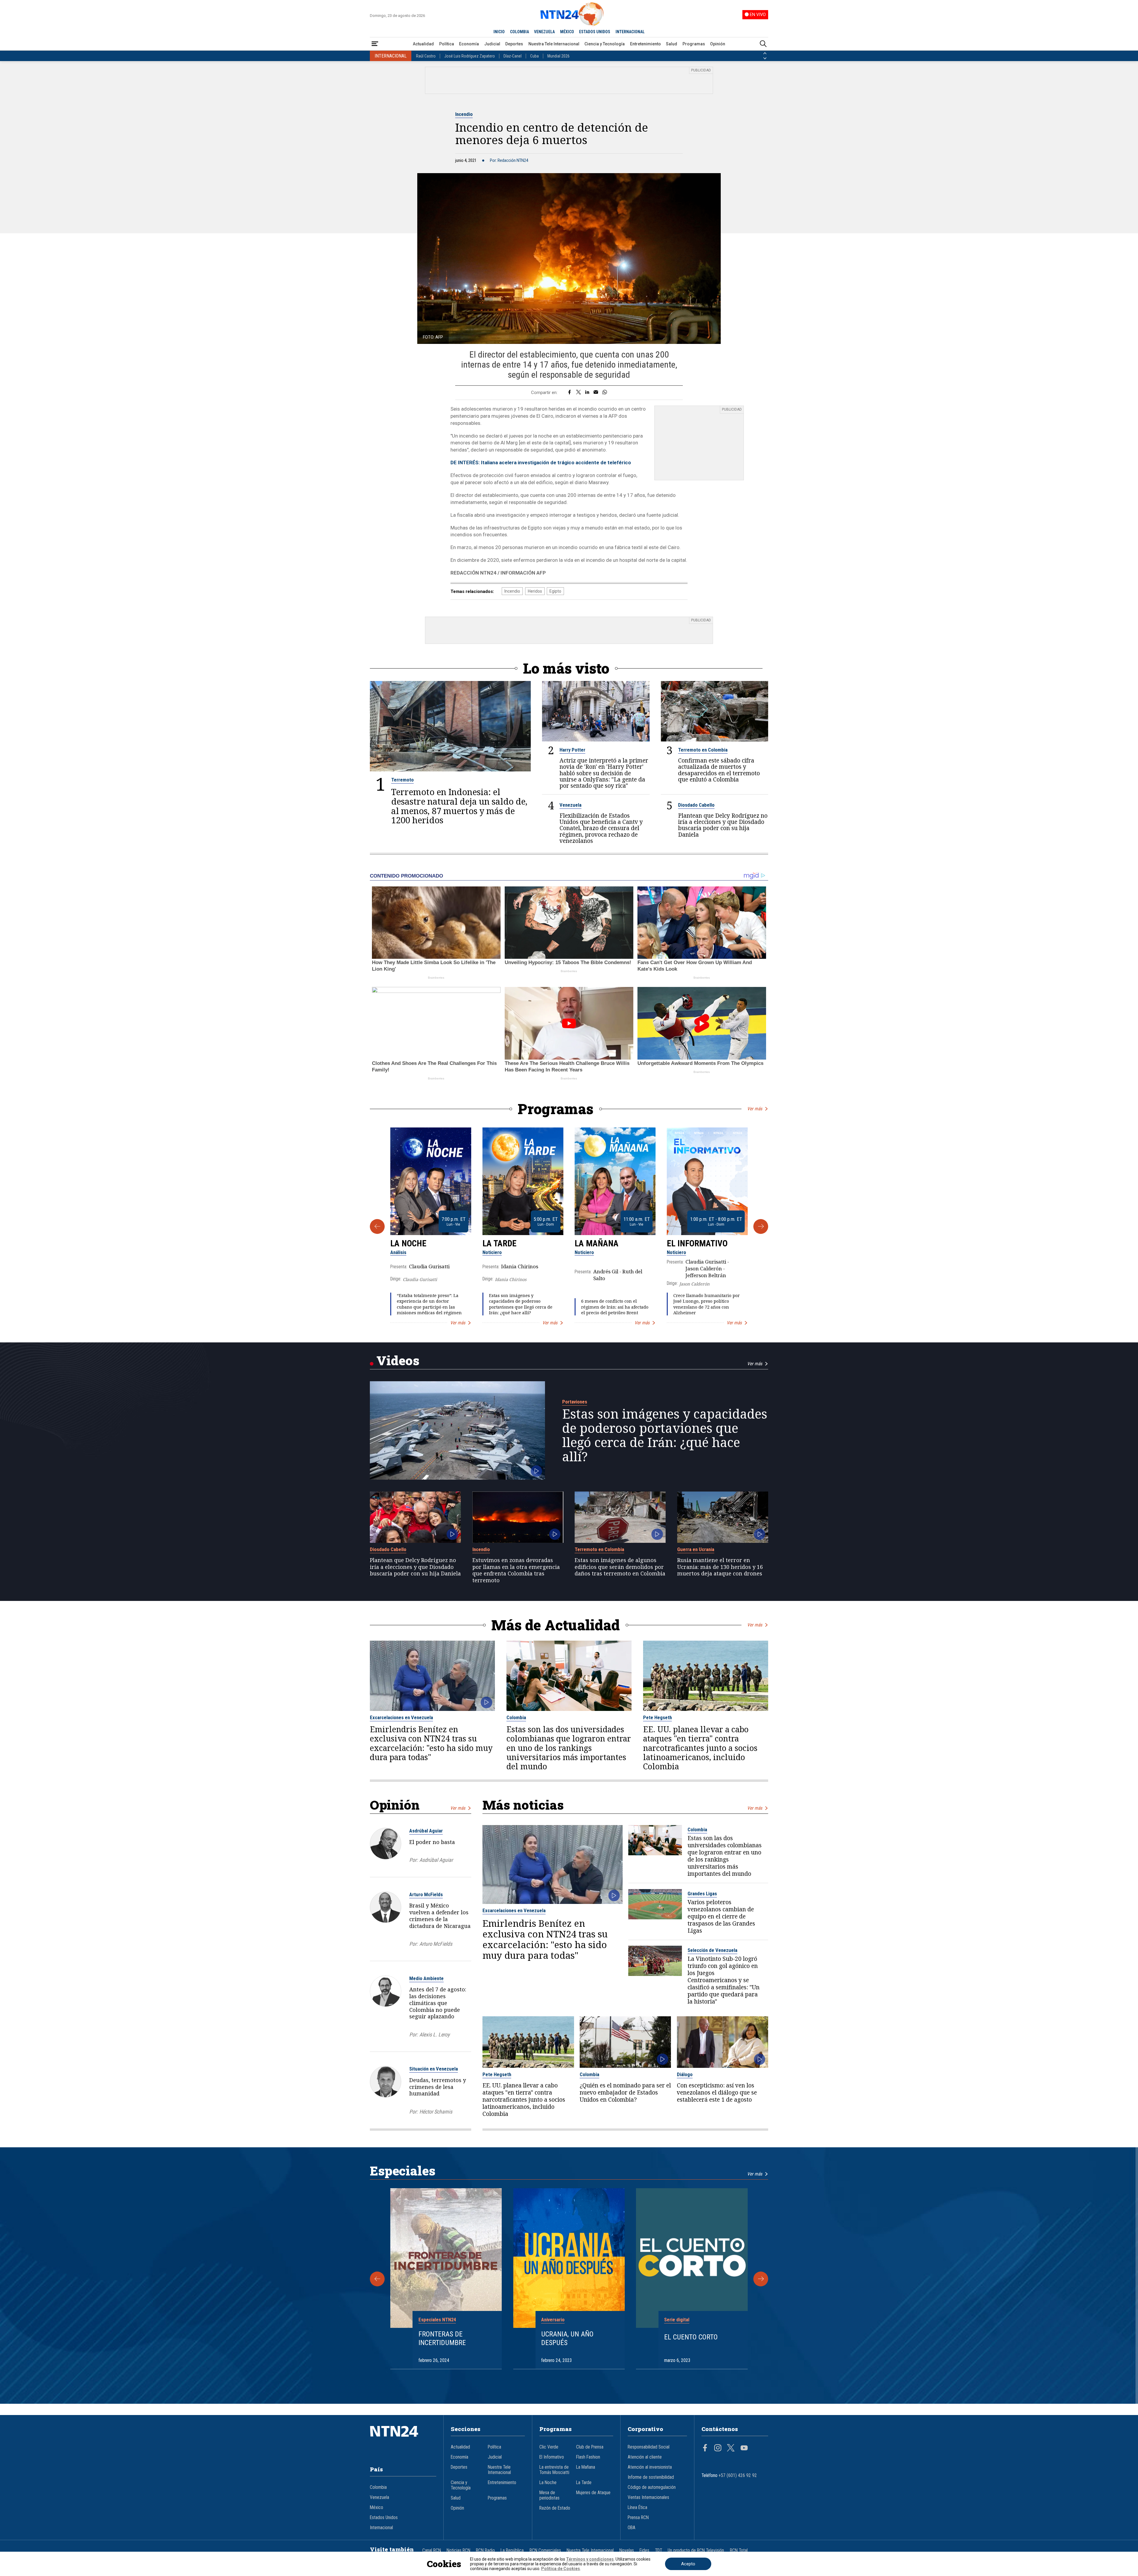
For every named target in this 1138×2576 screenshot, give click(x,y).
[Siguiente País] (765, 58)
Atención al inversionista (650, 2467)
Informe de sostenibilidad (651, 2477)
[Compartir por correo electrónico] (596, 393)
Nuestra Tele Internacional (554, 44)
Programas (694, 44)
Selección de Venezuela (712, 1950)
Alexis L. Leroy (434, 2035)
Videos (398, 1360)
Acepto (688, 2564)
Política (447, 44)
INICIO (499, 32)
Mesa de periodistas (549, 2495)
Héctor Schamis (436, 2112)
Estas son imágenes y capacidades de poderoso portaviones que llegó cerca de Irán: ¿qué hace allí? (521, 1304)
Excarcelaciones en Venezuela (401, 1717)
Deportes (514, 44)
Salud (672, 44)
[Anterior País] (765, 53)
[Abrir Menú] (375, 44)
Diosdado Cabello (696, 805)
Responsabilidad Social (649, 2447)
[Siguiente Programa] (761, 1226)
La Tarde (500, 1243)
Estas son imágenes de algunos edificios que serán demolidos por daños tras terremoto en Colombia (620, 1567)
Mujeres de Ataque (593, 2493)
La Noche (408, 1243)
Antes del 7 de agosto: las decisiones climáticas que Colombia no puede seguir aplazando (438, 2003)
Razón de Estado (555, 2508)
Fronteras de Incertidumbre (442, 2338)
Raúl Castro (426, 56)
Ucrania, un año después (567, 2338)
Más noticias (523, 1805)
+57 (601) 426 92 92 (738, 2475)
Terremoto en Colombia (703, 750)
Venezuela (570, 805)
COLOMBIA (520, 32)
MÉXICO (567, 32)
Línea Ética (637, 2508)
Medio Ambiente (426, 1978)
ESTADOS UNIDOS (595, 32)
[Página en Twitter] (731, 2449)
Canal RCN (432, 2551)
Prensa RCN (638, 2518)
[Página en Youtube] (744, 2449)
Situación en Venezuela (434, 2069)
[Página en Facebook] (705, 2449)
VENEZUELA (544, 32)
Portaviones (575, 1402)
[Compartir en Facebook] (569, 393)
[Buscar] (763, 44)
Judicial (492, 44)
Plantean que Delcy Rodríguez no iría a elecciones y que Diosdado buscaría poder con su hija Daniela (723, 825)
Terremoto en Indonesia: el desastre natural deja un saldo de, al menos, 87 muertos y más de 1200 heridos (459, 806)
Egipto (555, 591)
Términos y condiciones (590, 2559)
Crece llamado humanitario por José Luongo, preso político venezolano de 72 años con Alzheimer (707, 1304)
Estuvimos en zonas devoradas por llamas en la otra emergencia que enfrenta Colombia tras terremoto (516, 1570)
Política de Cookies (561, 2569)
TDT (658, 2551)
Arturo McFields (426, 1894)
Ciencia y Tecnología (605, 44)
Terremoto (402, 780)
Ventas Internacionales (648, 2497)
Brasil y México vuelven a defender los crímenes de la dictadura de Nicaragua (440, 1915)
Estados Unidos (384, 2518)
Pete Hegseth (657, 1717)
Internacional (381, 2528)
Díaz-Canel (513, 56)
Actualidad (423, 44)
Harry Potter (572, 750)
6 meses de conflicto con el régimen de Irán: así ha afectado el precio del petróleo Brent (615, 1307)
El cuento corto (691, 2337)
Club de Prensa (590, 2447)
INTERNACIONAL (630, 32)
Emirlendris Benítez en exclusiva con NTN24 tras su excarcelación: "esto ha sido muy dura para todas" (431, 1743)
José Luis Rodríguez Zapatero (470, 56)
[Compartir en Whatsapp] (605, 393)
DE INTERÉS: (541, 462)
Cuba (534, 56)
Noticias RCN (458, 2551)
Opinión (718, 44)
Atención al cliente (645, 2457)
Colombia (516, 1717)
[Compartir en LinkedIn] (587, 393)
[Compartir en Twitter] (578, 393)
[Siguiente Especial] (761, 2279)
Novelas (627, 2551)
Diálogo (685, 2074)
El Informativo (697, 1243)
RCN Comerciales (545, 2551)
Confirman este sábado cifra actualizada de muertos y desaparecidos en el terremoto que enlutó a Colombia (719, 770)
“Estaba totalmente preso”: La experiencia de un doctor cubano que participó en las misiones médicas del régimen (429, 1304)
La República (512, 2551)
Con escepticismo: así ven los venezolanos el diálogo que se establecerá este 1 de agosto (717, 2092)
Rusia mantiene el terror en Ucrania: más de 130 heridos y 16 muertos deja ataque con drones (720, 1567)
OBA (632, 2528)
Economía (469, 44)
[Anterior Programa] (377, 1226)
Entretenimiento (645, 44)
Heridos (535, 591)
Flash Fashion (588, 2457)
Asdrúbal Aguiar (426, 1831)
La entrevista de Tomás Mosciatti (554, 2470)
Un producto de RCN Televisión (696, 2551)
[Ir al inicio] (403, 2440)
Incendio (464, 114)
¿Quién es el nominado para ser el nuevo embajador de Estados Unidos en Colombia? (625, 2092)
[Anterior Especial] (377, 2279)
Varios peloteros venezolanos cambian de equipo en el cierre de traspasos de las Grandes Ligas (721, 1916)
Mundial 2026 (558, 56)
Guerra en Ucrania (696, 1549)
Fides (644, 2551)
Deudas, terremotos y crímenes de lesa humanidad (438, 2087)
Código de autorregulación (652, 2487)
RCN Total (739, 2551)
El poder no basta (432, 1842)
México (377, 2508)
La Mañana (597, 1243)
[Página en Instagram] (718, 2449)
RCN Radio (485, 2551)
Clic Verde (549, 2447)
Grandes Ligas (702, 1894)
